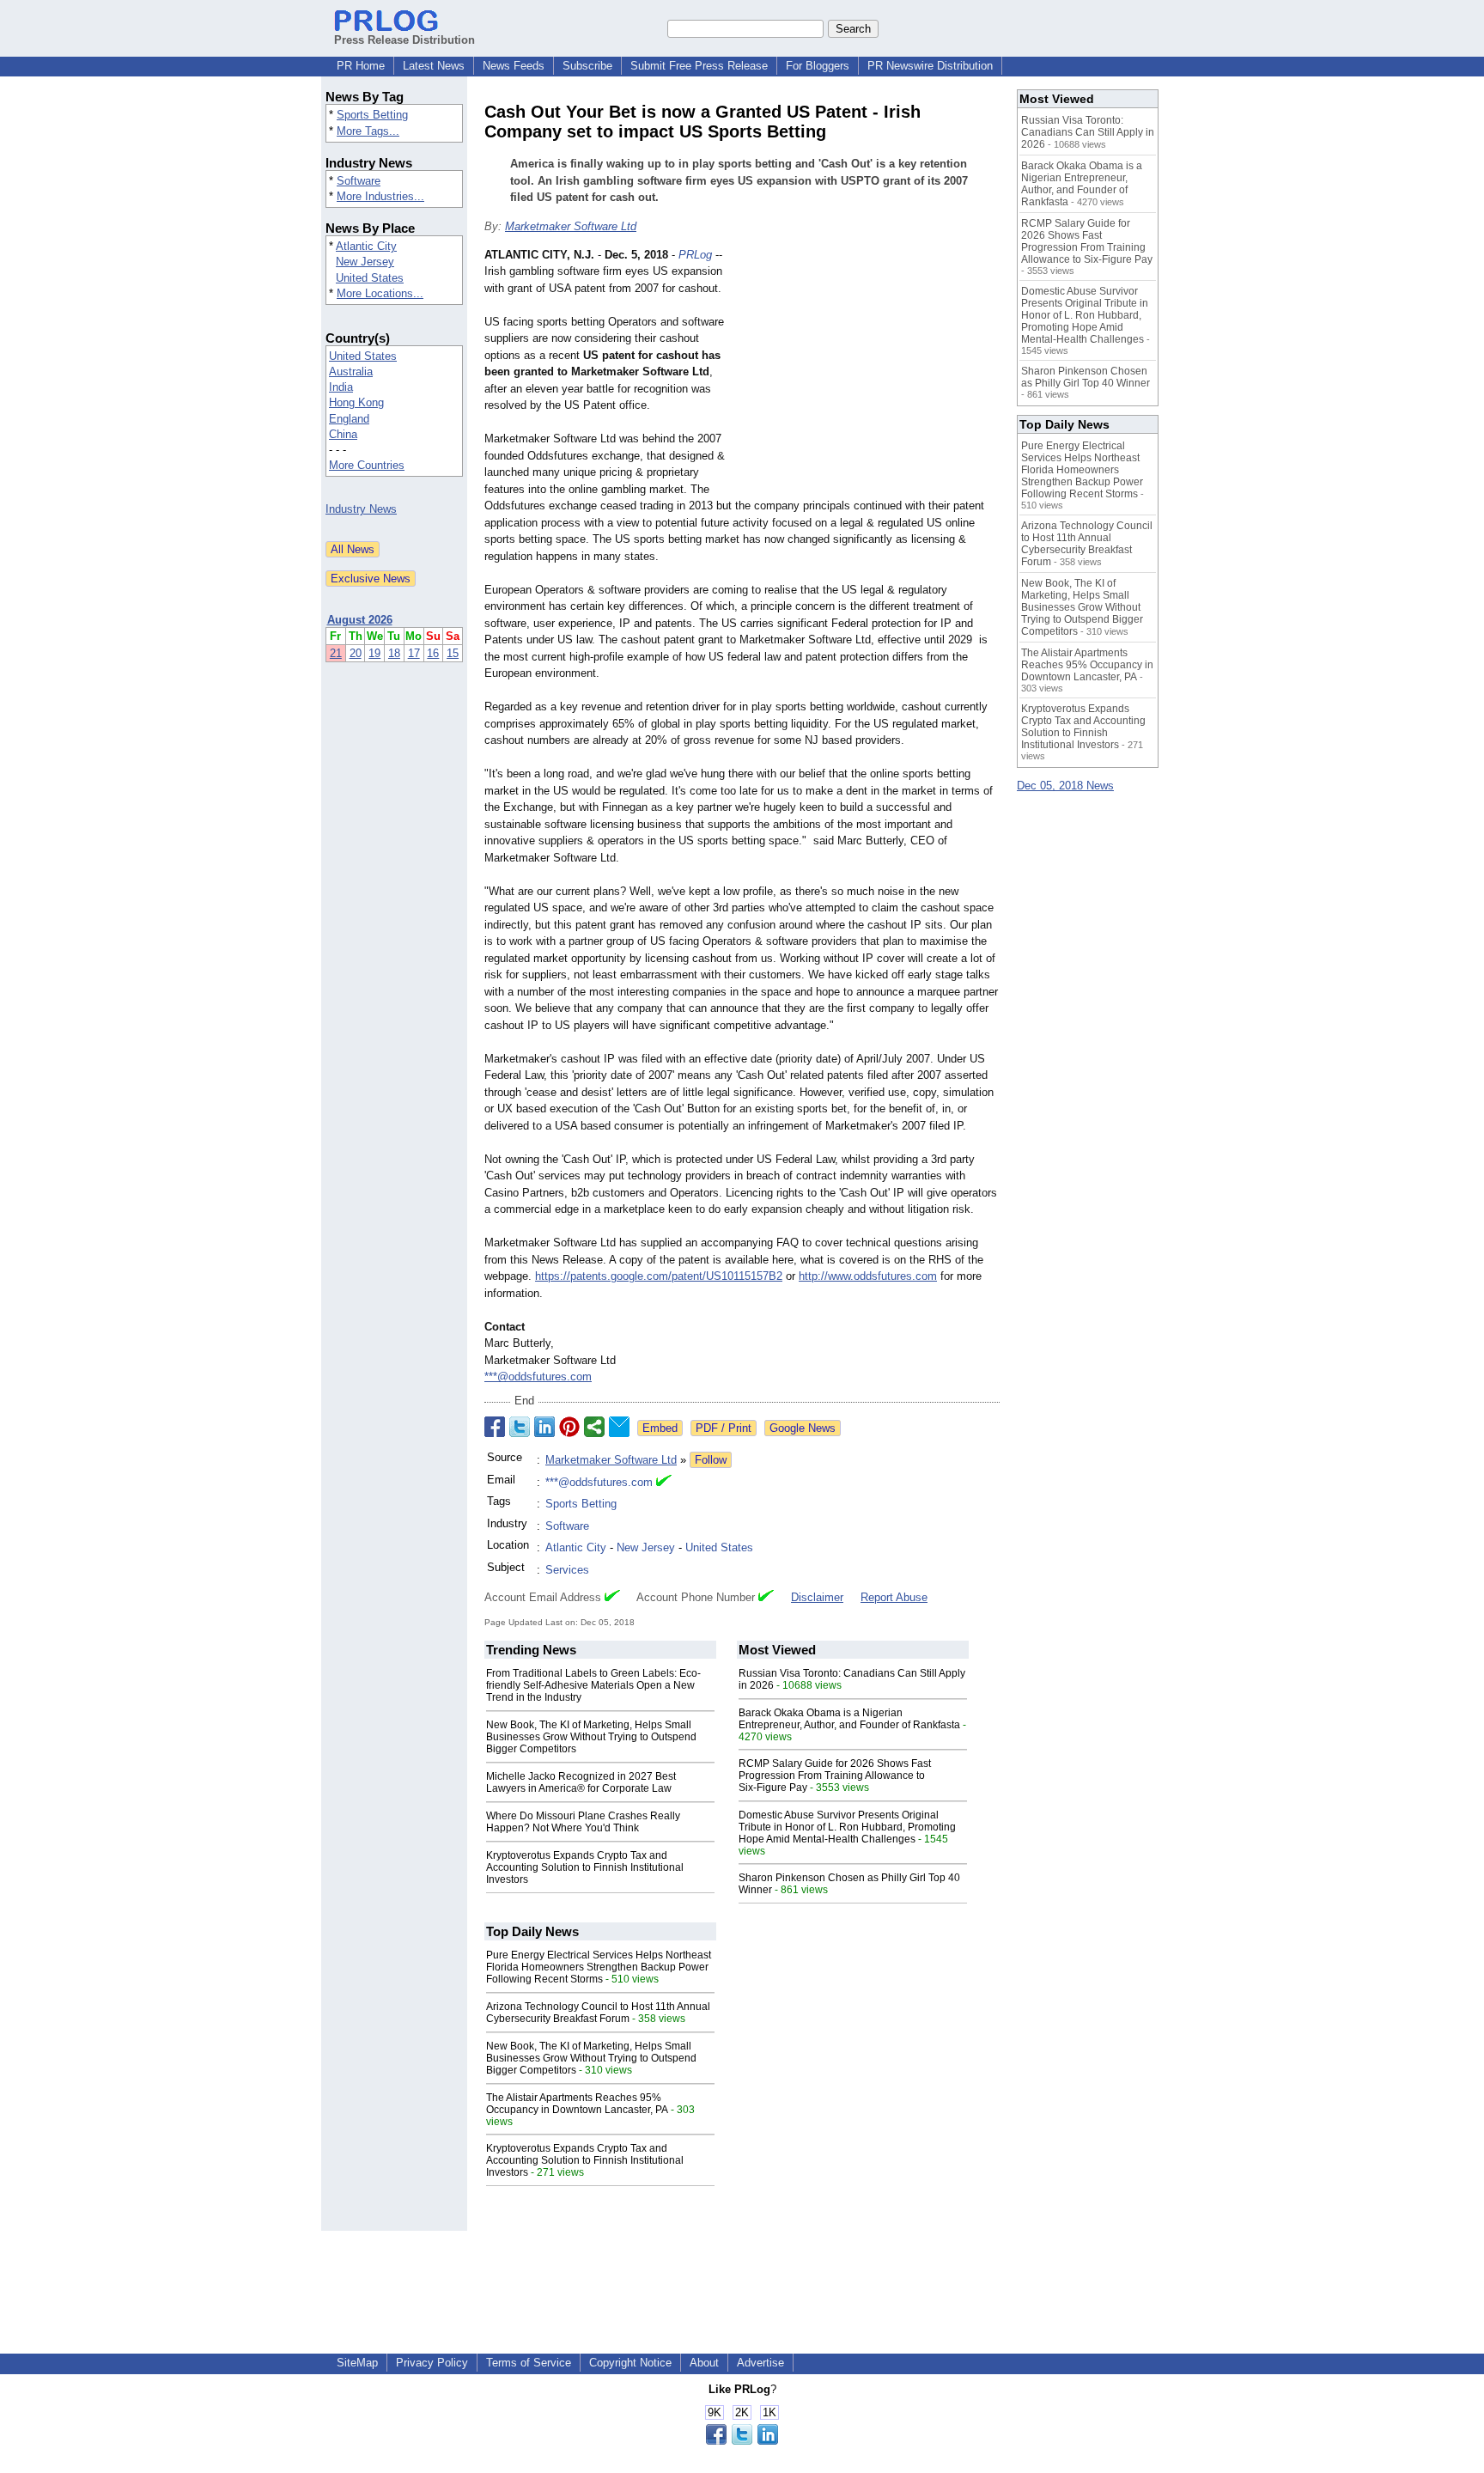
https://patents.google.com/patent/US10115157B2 (659, 1276)
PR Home (361, 66)
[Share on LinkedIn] (544, 1427)
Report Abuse (894, 1597)
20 (356, 653)
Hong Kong (356, 402)
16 (433, 653)
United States (370, 278)
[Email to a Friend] (619, 1427)
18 (394, 653)
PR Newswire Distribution (930, 66)
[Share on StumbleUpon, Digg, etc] (594, 1427)
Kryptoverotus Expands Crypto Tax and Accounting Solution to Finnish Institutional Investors (585, 1867)
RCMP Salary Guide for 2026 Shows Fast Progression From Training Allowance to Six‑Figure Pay (835, 1776)
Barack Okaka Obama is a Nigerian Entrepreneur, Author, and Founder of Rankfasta (849, 1719)
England (349, 419)
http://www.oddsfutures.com (868, 1276)
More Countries (367, 465)
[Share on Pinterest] (569, 1427)
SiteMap (357, 2363)
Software (359, 181)
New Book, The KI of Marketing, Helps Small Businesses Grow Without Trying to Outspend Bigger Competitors (591, 1737)
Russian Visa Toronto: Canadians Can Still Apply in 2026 (1088, 132)
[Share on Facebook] (495, 1427)
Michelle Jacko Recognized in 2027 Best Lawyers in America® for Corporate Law (581, 1782)
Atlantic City (366, 246)
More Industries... (380, 196)
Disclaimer (817, 1597)
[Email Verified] (664, 1483)
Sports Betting (372, 115)
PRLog (695, 255)
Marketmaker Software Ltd (571, 226)
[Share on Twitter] (520, 1427)
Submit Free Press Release (699, 66)
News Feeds (514, 66)
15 (453, 653)
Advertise (760, 2363)
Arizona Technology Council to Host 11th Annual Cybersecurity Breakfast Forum (598, 2013)
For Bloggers (818, 66)
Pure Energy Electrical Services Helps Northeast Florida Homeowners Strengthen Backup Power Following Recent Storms (599, 1967)
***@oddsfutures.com (538, 1377)
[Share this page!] (742, 2441)
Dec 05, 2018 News (1065, 786)
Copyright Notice (630, 2363)
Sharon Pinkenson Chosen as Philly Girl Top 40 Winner (1086, 377)
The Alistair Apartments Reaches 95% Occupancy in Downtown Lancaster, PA (577, 2104)
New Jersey (365, 262)
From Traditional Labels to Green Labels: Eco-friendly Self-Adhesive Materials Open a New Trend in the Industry (593, 1685)
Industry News (361, 509)
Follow (711, 1460)
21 (336, 653)
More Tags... (368, 131)
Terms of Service (529, 2363)
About (704, 2363)
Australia (351, 372)
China (343, 434)
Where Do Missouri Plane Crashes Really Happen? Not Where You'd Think (583, 1822)
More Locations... (380, 293)
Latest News (434, 66)
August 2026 (360, 620)
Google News (803, 1428)
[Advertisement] (871, 373)
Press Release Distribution (404, 40)
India (341, 387)
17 (414, 653)
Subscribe (587, 66)
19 (374, 653)
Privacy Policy (432, 2363)
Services (567, 1570)
